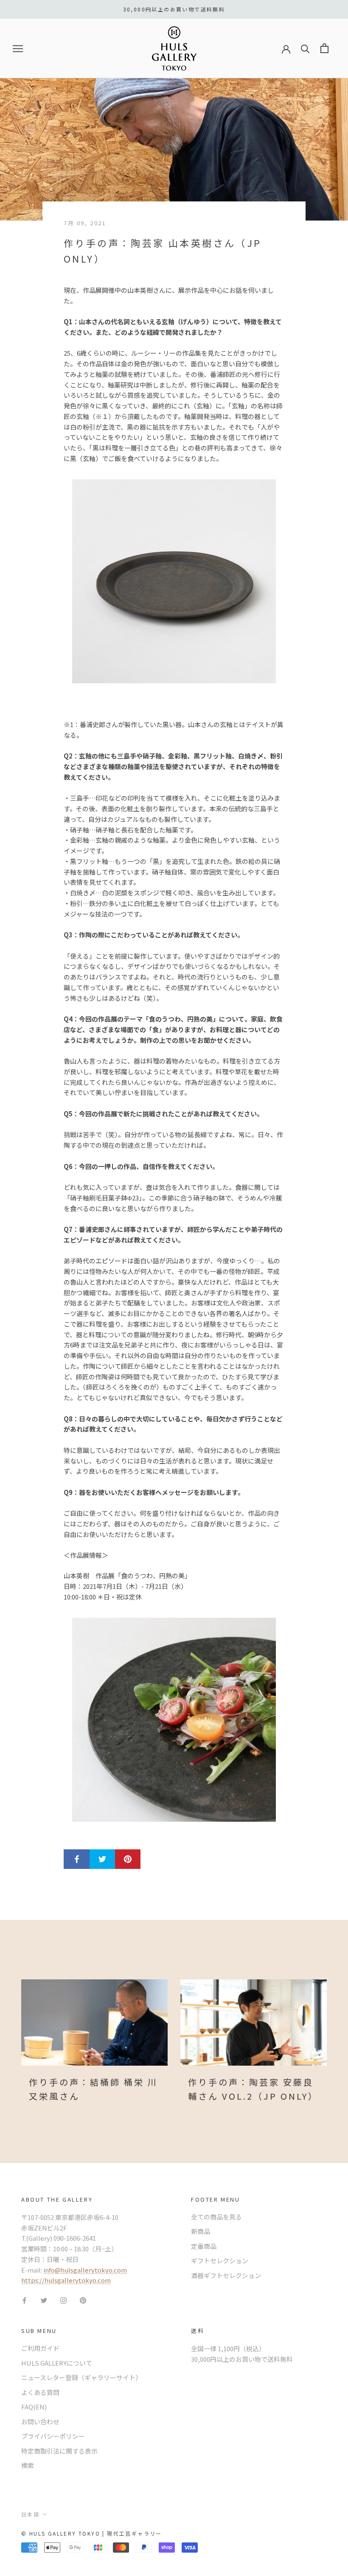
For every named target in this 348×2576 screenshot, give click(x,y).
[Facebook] (24, 2300)
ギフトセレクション (220, 2260)
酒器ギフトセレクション (226, 2275)
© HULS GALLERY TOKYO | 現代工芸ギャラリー (92, 2533)
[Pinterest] (83, 2300)
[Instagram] (63, 2300)
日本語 (30, 2514)
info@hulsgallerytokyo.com (85, 2270)
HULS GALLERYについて (57, 2363)
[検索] (305, 48)
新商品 (201, 2231)
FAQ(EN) (34, 2407)
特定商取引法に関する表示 (59, 2451)
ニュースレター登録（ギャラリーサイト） (81, 2377)
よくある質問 (40, 2392)
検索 (28, 2465)
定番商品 (204, 2246)
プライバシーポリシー (53, 2436)
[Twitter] (44, 2300)
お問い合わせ (40, 2422)
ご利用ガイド (40, 2348)
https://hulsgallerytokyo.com (66, 2280)
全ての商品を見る (216, 2217)
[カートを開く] (324, 48)
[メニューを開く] (18, 48)
